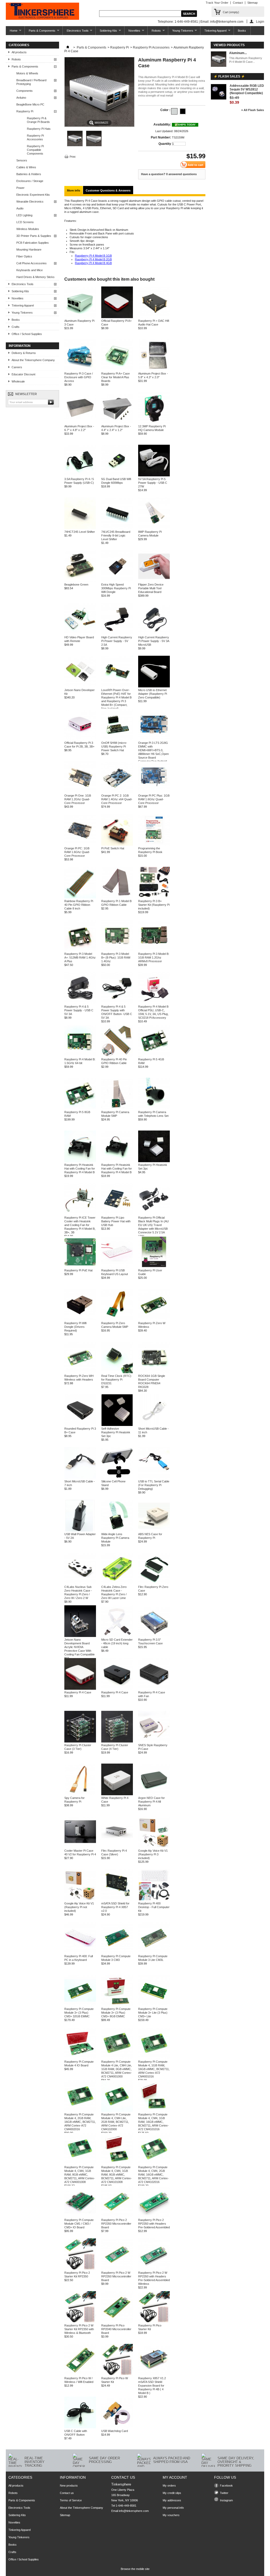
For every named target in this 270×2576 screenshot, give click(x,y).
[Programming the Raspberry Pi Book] (154, 845)
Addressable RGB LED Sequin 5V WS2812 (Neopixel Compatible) (247, 89)
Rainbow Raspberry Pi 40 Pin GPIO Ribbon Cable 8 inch (79, 905)
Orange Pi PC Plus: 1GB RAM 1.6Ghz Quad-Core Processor (154, 799)
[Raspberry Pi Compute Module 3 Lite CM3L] (154, 1952)
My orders (169, 2486)
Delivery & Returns (24, 353)
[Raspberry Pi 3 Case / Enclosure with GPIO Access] (80, 370)
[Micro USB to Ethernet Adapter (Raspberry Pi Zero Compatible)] (154, 686)
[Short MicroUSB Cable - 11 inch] (154, 1425)
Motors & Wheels (27, 73)
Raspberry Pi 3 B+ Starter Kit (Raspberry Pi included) (154, 905)
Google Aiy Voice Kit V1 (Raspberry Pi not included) (79, 1907)
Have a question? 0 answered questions (169, 174)
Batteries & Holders (29, 174)
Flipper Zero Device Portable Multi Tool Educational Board (151, 588)
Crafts (16, 327)
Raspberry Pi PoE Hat (78, 1270)
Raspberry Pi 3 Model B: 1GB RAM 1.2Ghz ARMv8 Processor (154, 957)
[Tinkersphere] (42, 12)
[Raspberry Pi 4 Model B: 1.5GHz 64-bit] (80, 1056)
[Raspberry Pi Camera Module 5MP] (117, 1108)
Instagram (226, 2500)
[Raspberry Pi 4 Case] (80, 1689)
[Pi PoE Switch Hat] (117, 845)
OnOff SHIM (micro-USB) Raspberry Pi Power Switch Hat (114, 746)
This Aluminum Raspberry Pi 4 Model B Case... (246, 60)
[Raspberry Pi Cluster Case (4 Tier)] (117, 1741)
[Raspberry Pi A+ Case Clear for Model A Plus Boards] (117, 370)
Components (25, 91)
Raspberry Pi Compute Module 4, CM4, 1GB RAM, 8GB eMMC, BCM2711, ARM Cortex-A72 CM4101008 (117, 2175)
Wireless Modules (28, 229)
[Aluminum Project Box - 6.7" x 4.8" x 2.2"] (80, 423)
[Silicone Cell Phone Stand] (117, 1478)
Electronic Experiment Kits (33, 195)
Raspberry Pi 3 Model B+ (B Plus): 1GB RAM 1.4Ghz (116, 957)
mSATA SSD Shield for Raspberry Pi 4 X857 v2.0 (115, 1907)
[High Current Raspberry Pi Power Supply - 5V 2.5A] (117, 634)
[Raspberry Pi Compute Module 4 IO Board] (80, 2058)
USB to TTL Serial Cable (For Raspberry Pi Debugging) (154, 1485)
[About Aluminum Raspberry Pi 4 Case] (219, 59)
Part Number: (161, 137)
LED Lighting (24, 215)
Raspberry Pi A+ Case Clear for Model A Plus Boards (115, 377)
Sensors (22, 160)
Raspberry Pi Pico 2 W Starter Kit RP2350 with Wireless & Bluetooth (79, 2329)
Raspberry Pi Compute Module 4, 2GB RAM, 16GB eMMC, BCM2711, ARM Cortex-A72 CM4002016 (80, 2122)
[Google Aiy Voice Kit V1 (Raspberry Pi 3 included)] (154, 1847)
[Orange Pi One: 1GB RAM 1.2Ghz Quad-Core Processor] (80, 792)
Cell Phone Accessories (32, 263)
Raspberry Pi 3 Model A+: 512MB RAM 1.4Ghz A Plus (80, 957)
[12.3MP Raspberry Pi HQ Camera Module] (154, 423)
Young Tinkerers (181, 32)
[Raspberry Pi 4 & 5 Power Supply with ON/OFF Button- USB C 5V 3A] (117, 1003)
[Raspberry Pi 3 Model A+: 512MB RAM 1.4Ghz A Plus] (80, 950)
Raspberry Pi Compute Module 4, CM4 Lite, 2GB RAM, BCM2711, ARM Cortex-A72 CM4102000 (116, 2122)
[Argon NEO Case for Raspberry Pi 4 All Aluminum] (154, 1794)
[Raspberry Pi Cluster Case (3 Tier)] (80, 1741)
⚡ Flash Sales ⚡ (229, 76)
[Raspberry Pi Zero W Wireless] (154, 1319)
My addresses (172, 2500)
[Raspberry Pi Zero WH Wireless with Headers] (80, 1372)
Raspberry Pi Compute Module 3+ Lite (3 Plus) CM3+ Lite (153, 2013)
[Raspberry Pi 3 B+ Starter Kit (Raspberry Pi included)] (154, 897)
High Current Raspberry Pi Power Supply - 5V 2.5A (117, 641)
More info (74, 190)
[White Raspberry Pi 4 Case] (117, 1794)
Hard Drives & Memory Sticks (35, 277)
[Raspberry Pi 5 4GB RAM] (154, 1056)
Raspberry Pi (25, 111)
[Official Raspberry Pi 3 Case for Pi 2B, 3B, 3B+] (80, 739)
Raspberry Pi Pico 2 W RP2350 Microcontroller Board (116, 2276)
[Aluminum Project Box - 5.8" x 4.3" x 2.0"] (154, 370)
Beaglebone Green (76, 585)
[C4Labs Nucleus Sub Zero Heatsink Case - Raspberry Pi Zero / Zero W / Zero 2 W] (80, 1583)
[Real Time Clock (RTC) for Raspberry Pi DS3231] (117, 1372)
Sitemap (252, 3)
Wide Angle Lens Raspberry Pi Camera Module (115, 1538)
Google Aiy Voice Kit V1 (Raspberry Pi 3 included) (153, 1854)
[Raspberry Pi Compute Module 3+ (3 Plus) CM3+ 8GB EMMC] (117, 2005)
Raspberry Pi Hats (39, 129)
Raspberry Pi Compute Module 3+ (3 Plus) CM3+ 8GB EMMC (116, 2013)
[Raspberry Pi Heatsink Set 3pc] (154, 1161)
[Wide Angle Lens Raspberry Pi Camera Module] (117, 1530)
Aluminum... (238, 53)
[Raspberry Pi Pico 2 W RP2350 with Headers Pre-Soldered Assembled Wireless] (154, 2269)
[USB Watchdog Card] (117, 2427)
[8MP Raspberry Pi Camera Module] (154, 528)
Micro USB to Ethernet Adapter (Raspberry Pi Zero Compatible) (153, 694)
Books (242, 31)
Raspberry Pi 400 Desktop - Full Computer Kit (154, 1907)
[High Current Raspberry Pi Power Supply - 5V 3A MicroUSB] (154, 634)
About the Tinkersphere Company (33, 360)
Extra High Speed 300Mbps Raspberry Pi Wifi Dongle (116, 588)
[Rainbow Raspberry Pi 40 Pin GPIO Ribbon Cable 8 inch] (80, 897)
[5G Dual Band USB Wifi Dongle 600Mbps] (117, 475)
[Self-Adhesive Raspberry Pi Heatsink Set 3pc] (117, 1425)
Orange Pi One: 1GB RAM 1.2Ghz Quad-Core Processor (78, 799)
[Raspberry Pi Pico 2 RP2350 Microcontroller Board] (117, 2216)
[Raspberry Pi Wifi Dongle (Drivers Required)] (80, 1319)
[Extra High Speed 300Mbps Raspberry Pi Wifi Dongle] (117, 581)
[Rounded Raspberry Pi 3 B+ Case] (80, 1425)
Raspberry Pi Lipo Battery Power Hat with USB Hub (116, 1221)
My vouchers (171, 2515)
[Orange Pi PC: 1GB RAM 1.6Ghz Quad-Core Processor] (80, 845)
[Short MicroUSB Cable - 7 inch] (80, 1478)
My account (175, 2477)
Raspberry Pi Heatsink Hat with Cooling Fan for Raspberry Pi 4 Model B (80, 1169)
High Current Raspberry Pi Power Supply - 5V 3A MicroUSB (154, 641)
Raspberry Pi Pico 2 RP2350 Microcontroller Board (116, 2224)
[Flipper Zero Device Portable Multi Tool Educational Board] (154, 581)
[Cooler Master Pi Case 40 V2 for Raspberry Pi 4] (80, 1847)
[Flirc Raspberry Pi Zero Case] (154, 1583)
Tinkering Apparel (213, 32)
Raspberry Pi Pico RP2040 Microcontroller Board (116, 2329)
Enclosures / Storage (30, 181)
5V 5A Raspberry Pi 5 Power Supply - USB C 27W (153, 483)
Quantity (165, 144)
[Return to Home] (68, 47)
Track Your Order (217, 3)
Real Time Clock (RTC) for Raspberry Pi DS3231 (116, 1380)
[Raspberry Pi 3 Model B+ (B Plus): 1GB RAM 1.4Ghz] (117, 950)
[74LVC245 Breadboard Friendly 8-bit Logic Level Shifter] (117, 528)
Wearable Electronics (30, 202)
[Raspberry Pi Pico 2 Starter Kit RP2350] (80, 2269)
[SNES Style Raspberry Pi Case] (154, 1741)
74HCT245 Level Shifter (80, 532)
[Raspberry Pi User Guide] (154, 1267)
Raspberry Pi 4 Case (78, 1692)
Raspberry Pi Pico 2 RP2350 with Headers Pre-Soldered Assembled (154, 2224)
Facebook (226, 2486)
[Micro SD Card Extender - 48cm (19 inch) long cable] (117, 1636)
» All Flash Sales (253, 110)
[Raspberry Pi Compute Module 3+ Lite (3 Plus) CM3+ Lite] (154, 2005)
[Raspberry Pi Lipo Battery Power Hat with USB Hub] (117, 1214)
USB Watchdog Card (115, 2431)
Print (73, 157)
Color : (166, 110)
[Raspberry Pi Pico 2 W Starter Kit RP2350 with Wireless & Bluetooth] (80, 2322)
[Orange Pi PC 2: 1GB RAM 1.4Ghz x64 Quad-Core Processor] (117, 792)
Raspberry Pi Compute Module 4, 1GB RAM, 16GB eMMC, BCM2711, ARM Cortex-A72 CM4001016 (154, 2069)
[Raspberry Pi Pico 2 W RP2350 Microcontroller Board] (117, 2269)
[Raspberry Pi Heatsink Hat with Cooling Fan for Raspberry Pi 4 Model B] (80, 1161)
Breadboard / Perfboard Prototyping (31, 82)
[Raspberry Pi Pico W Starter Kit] (117, 2374)
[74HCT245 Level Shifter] (80, 528)
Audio (20, 208)
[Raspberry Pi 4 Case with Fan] (154, 1689)
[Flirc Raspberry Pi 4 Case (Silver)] (117, 1847)
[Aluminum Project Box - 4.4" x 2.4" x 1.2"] (117, 423)
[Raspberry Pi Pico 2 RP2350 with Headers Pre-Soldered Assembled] (154, 2216)
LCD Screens (25, 222)
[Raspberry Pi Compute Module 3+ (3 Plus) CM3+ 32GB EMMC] (80, 2005)
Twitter (224, 2493)
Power (20, 188)
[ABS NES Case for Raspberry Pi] (154, 1530)
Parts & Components (40, 32)
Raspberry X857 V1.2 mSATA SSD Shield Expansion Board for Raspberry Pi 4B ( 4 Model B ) (152, 2386)
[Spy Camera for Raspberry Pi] (80, 1794)
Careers (17, 367)
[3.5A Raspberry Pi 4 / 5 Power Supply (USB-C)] (80, 475)
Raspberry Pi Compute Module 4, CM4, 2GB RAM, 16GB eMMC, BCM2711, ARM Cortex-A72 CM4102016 (153, 2175)
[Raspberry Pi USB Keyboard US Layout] (117, 1267)
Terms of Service (71, 2500)
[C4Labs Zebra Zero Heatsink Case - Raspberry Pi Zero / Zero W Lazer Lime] (117, 1583)
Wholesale (18, 381)
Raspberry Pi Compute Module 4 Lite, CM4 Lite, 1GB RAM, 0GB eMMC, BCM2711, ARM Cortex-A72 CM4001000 (117, 2069)
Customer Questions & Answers (108, 190)
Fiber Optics (24, 256)
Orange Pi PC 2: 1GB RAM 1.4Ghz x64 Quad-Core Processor (117, 799)
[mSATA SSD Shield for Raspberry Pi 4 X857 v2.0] (117, 1900)
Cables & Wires (26, 167)
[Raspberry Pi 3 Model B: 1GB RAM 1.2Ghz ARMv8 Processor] (154, 950)
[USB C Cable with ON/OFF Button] (80, 2427)
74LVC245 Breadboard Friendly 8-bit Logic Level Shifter (116, 535)
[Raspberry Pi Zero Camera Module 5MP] (117, 1319)
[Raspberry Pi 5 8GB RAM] (80, 1108)
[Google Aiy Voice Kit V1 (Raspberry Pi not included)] (80, 1900)
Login (260, 21)
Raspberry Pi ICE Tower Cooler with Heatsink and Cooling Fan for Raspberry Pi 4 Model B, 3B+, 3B (80, 1225)
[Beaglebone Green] (80, 581)
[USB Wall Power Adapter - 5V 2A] (80, 1530)
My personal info (173, 2508)
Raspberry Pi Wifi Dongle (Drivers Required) (75, 1327)
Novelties (132, 32)
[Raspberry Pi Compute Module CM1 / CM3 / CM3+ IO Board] (80, 2216)
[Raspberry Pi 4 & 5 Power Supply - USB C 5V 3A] (80, 1003)
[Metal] (174, 111)
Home (12, 32)
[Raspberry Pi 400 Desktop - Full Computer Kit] (154, 1900)
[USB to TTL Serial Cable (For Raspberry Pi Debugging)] (154, 1478)
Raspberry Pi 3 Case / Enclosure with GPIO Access (79, 377)
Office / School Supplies (27, 334)
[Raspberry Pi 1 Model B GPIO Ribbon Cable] (117, 897)
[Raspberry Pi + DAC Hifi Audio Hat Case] (154, 317)
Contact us (67, 2493)
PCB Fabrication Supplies (33, 243)
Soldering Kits (106, 32)
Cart (231, 12)
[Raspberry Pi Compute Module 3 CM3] (117, 1952)
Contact (238, 3)
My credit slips (172, 2493)
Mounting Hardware (29, 250)
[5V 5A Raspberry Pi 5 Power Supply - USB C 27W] (154, 475)
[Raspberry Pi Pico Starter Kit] (154, 2322)
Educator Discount (23, 374)
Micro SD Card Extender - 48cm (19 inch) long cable (117, 1643)
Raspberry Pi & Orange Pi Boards (38, 120)
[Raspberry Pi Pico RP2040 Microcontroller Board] (117, 2322)
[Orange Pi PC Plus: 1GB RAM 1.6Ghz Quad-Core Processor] (154, 792)
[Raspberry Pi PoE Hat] (80, 1267)
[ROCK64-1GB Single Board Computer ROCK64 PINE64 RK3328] (154, 1372)
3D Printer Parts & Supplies (34, 236)
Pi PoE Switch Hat (113, 848)
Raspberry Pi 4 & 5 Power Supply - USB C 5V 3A (79, 1010)
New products (69, 2486)
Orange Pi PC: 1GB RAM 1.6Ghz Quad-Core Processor (77, 852)
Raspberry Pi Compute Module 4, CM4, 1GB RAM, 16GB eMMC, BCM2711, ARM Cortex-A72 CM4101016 (153, 2122)
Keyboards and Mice (30, 270)
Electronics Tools (76, 32)
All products (19, 52)
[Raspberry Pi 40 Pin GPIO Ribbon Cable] (117, 1056)
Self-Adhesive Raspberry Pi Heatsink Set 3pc (116, 1432)
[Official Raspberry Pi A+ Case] (117, 317)
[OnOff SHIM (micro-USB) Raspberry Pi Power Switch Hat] (117, 739)
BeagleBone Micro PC (30, 104)
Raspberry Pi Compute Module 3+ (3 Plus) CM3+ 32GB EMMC (79, 2013)
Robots (154, 32)
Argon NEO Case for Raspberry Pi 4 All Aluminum (151, 1802)
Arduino (21, 98)
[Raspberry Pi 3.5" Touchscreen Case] (154, 1636)
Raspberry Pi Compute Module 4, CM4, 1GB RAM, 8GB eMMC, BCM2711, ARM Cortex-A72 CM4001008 (80, 2175)
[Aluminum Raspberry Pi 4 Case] (75, 145)
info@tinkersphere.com (134, 2511)
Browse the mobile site (135, 2569)
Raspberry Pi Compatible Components (35, 150)
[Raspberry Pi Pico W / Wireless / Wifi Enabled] (80, 2374)
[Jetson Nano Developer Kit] (80, 686)
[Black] (183, 111)
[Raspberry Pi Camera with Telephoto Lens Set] (154, 1108)
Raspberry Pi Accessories (35, 137)
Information (20, 346)
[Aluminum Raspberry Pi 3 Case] (80, 317)
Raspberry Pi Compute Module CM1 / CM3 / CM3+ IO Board (79, 2224)
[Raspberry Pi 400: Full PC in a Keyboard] (80, 1952)
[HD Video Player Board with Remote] (80, 634)
